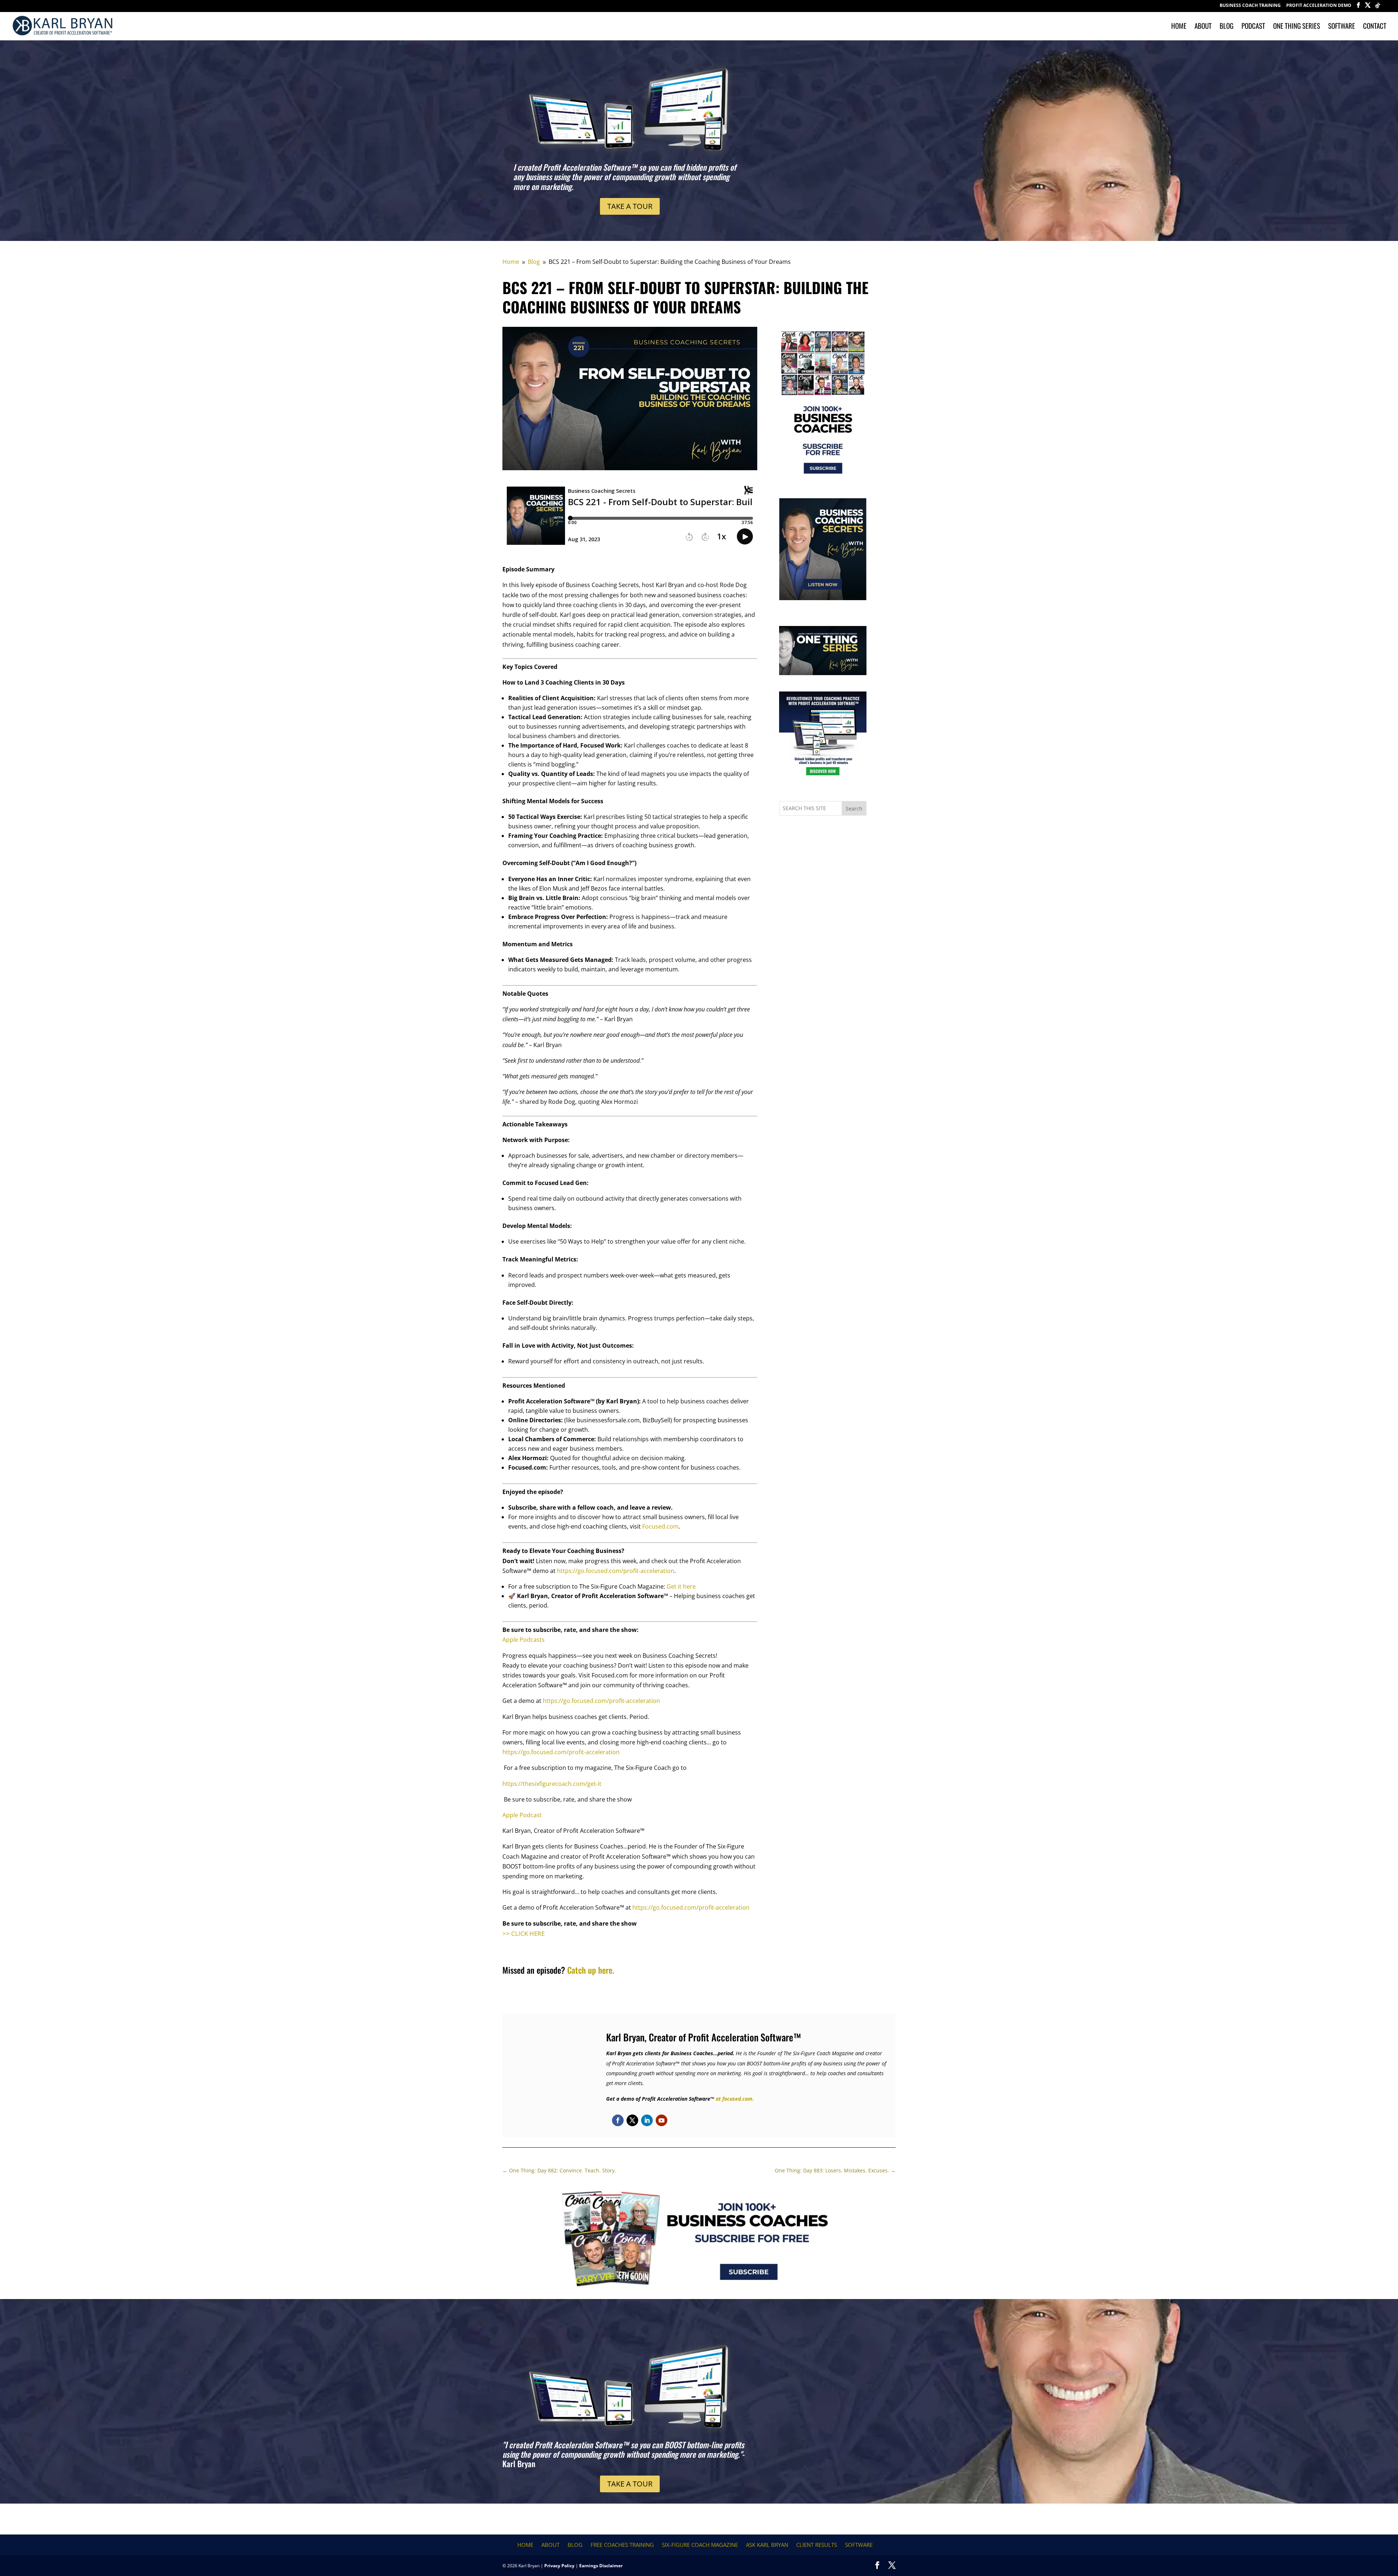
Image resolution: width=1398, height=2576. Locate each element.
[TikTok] (1378, 7)
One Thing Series (1297, 27)
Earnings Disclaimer (601, 2566)
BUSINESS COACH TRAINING (1250, 6)
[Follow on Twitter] (632, 2120)
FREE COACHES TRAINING (622, 2545)
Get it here (681, 1586)
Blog (1227, 27)
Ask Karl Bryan (767, 2545)
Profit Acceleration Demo (1319, 6)
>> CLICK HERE (524, 1933)
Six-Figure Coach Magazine (700, 2545)
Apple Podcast (522, 1815)
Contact (1375, 27)
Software (1342, 27)
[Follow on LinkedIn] (647, 2120)
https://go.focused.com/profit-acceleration (616, 1571)
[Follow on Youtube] (662, 2120)
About (1203, 27)
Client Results (817, 2545)
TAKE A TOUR (630, 206)
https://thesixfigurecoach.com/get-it (552, 1784)
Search (854, 809)
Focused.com (660, 1526)
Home (1179, 27)
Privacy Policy (559, 2566)
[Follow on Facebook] (618, 2120)
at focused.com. (735, 2099)
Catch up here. (591, 1970)
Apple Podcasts (524, 1640)
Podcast (1253, 27)
